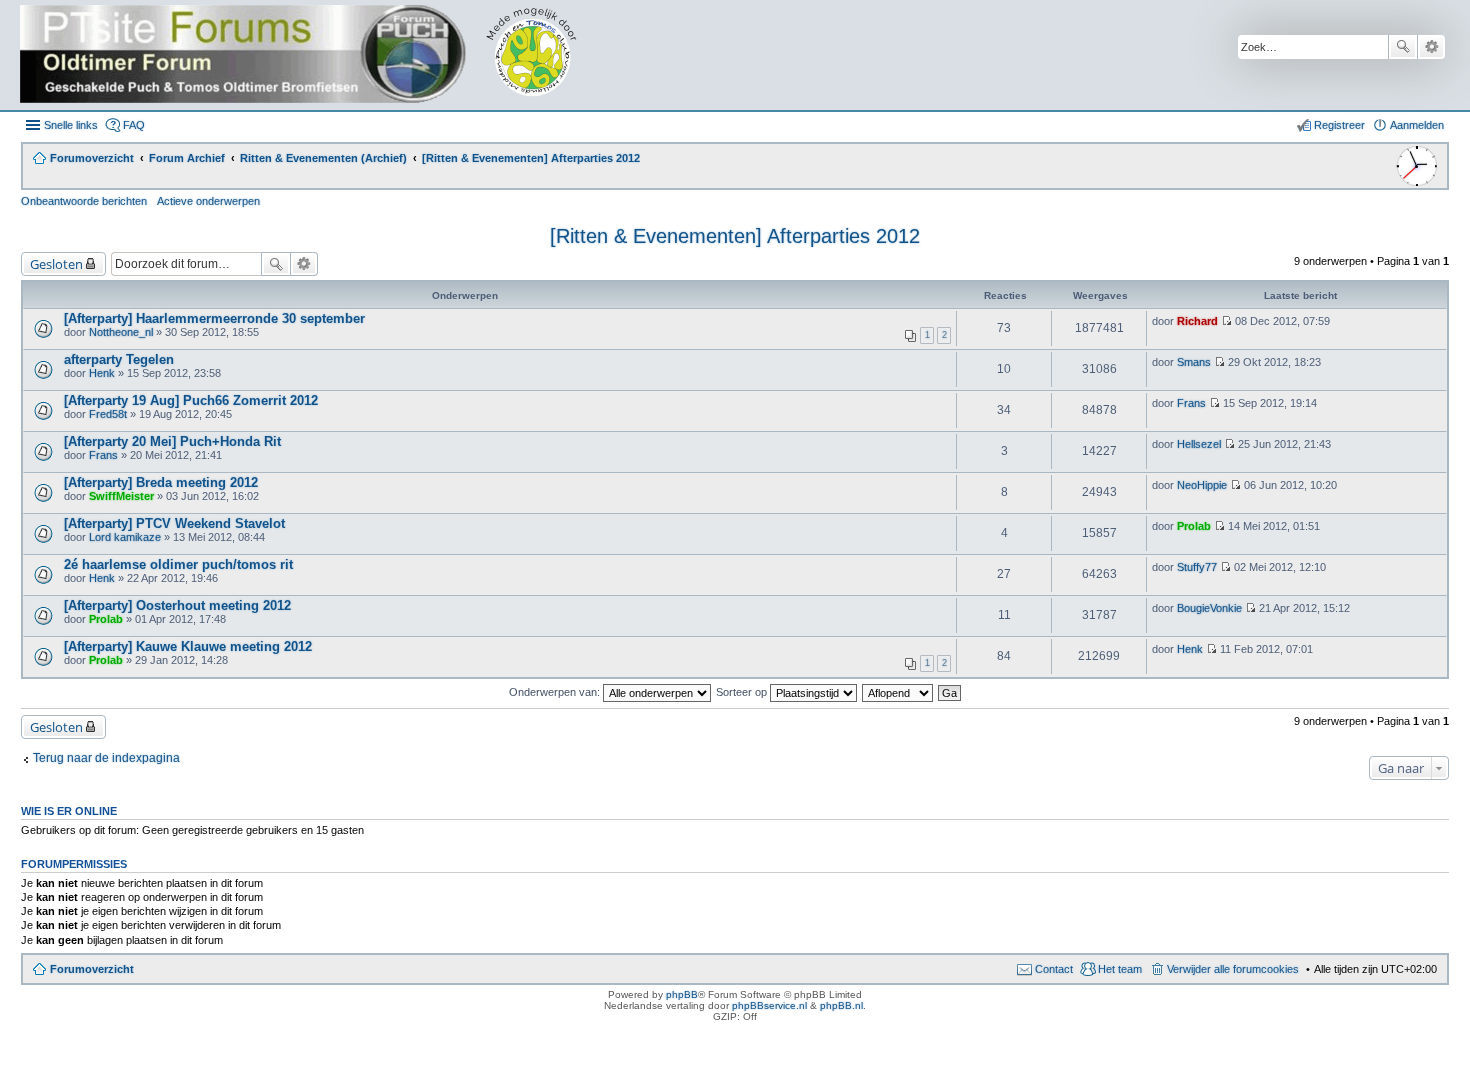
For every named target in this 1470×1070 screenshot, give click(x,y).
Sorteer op (743, 692)
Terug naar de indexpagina (106, 758)
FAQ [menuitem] (134, 125)
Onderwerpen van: (556, 692)
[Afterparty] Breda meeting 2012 (161, 482)
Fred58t (108, 414)
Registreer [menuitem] (1339, 125)
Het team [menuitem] (1120, 969)
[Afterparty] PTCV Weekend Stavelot (174, 523)
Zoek (1403, 47)
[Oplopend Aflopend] (898, 692)
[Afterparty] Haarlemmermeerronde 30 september (214, 318)
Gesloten (56, 264)
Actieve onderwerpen (208, 201)
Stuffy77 (1197, 567)
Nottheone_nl (121, 332)
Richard (1197, 321)
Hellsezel (1199, 444)
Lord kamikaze (125, 537)
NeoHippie (1202, 485)
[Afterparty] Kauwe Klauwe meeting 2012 (188, 646)
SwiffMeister (121, 496)
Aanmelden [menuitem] (1417, 125)
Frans (1191, 403)
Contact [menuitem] (1054, 969)
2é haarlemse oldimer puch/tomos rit (178, 564)
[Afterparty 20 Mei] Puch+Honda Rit (172, 441)
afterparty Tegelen (119, 359)
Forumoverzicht (92, 969)
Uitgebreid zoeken (1431, 47)
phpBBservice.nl (769, 1005)
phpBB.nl (841, 1005)
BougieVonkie (1209, 608)
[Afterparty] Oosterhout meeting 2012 (177, 605)
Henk (102, 373)
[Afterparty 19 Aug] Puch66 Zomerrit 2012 (191, 400)
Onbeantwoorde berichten (84, 201)
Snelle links (71, 125)
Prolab (1194, 526)
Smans (1194, 362)
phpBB (682, 994)
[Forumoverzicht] (312, 55)
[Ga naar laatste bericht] (1226, 321)
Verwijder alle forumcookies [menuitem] (1233, 969)
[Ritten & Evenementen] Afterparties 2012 (735, 236)
